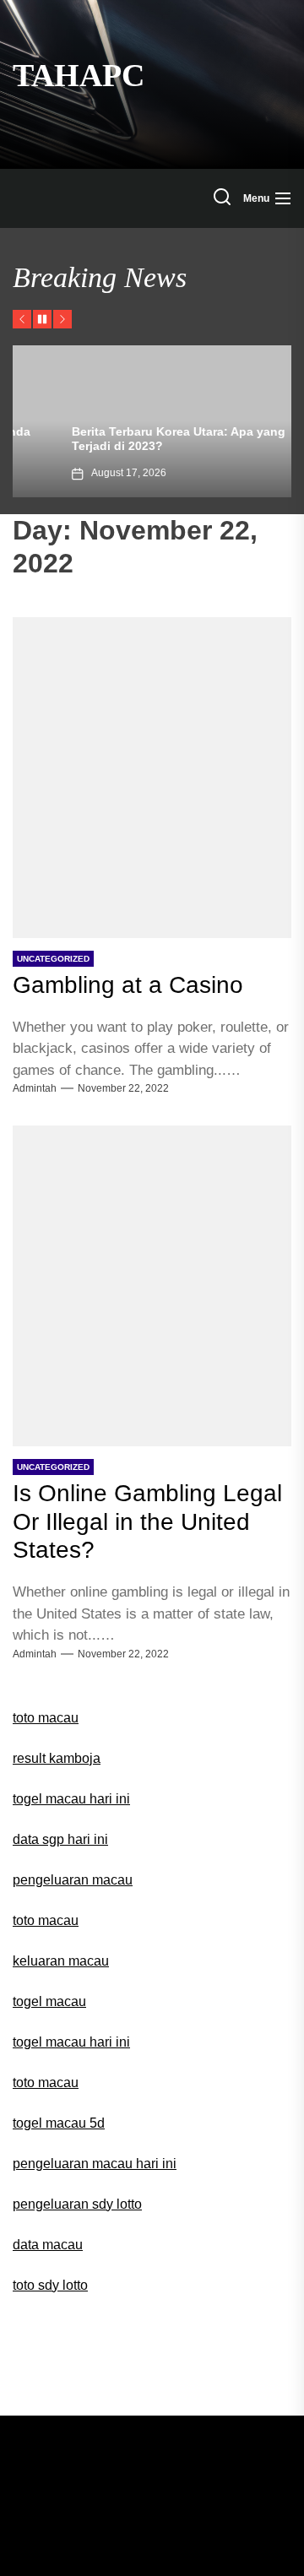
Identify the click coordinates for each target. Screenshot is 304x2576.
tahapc (79, 75)
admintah (35, 1088)
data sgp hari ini (60, 1839)
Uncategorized (53, 959)
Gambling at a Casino (128, 985)
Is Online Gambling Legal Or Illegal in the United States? (147, 1521)
